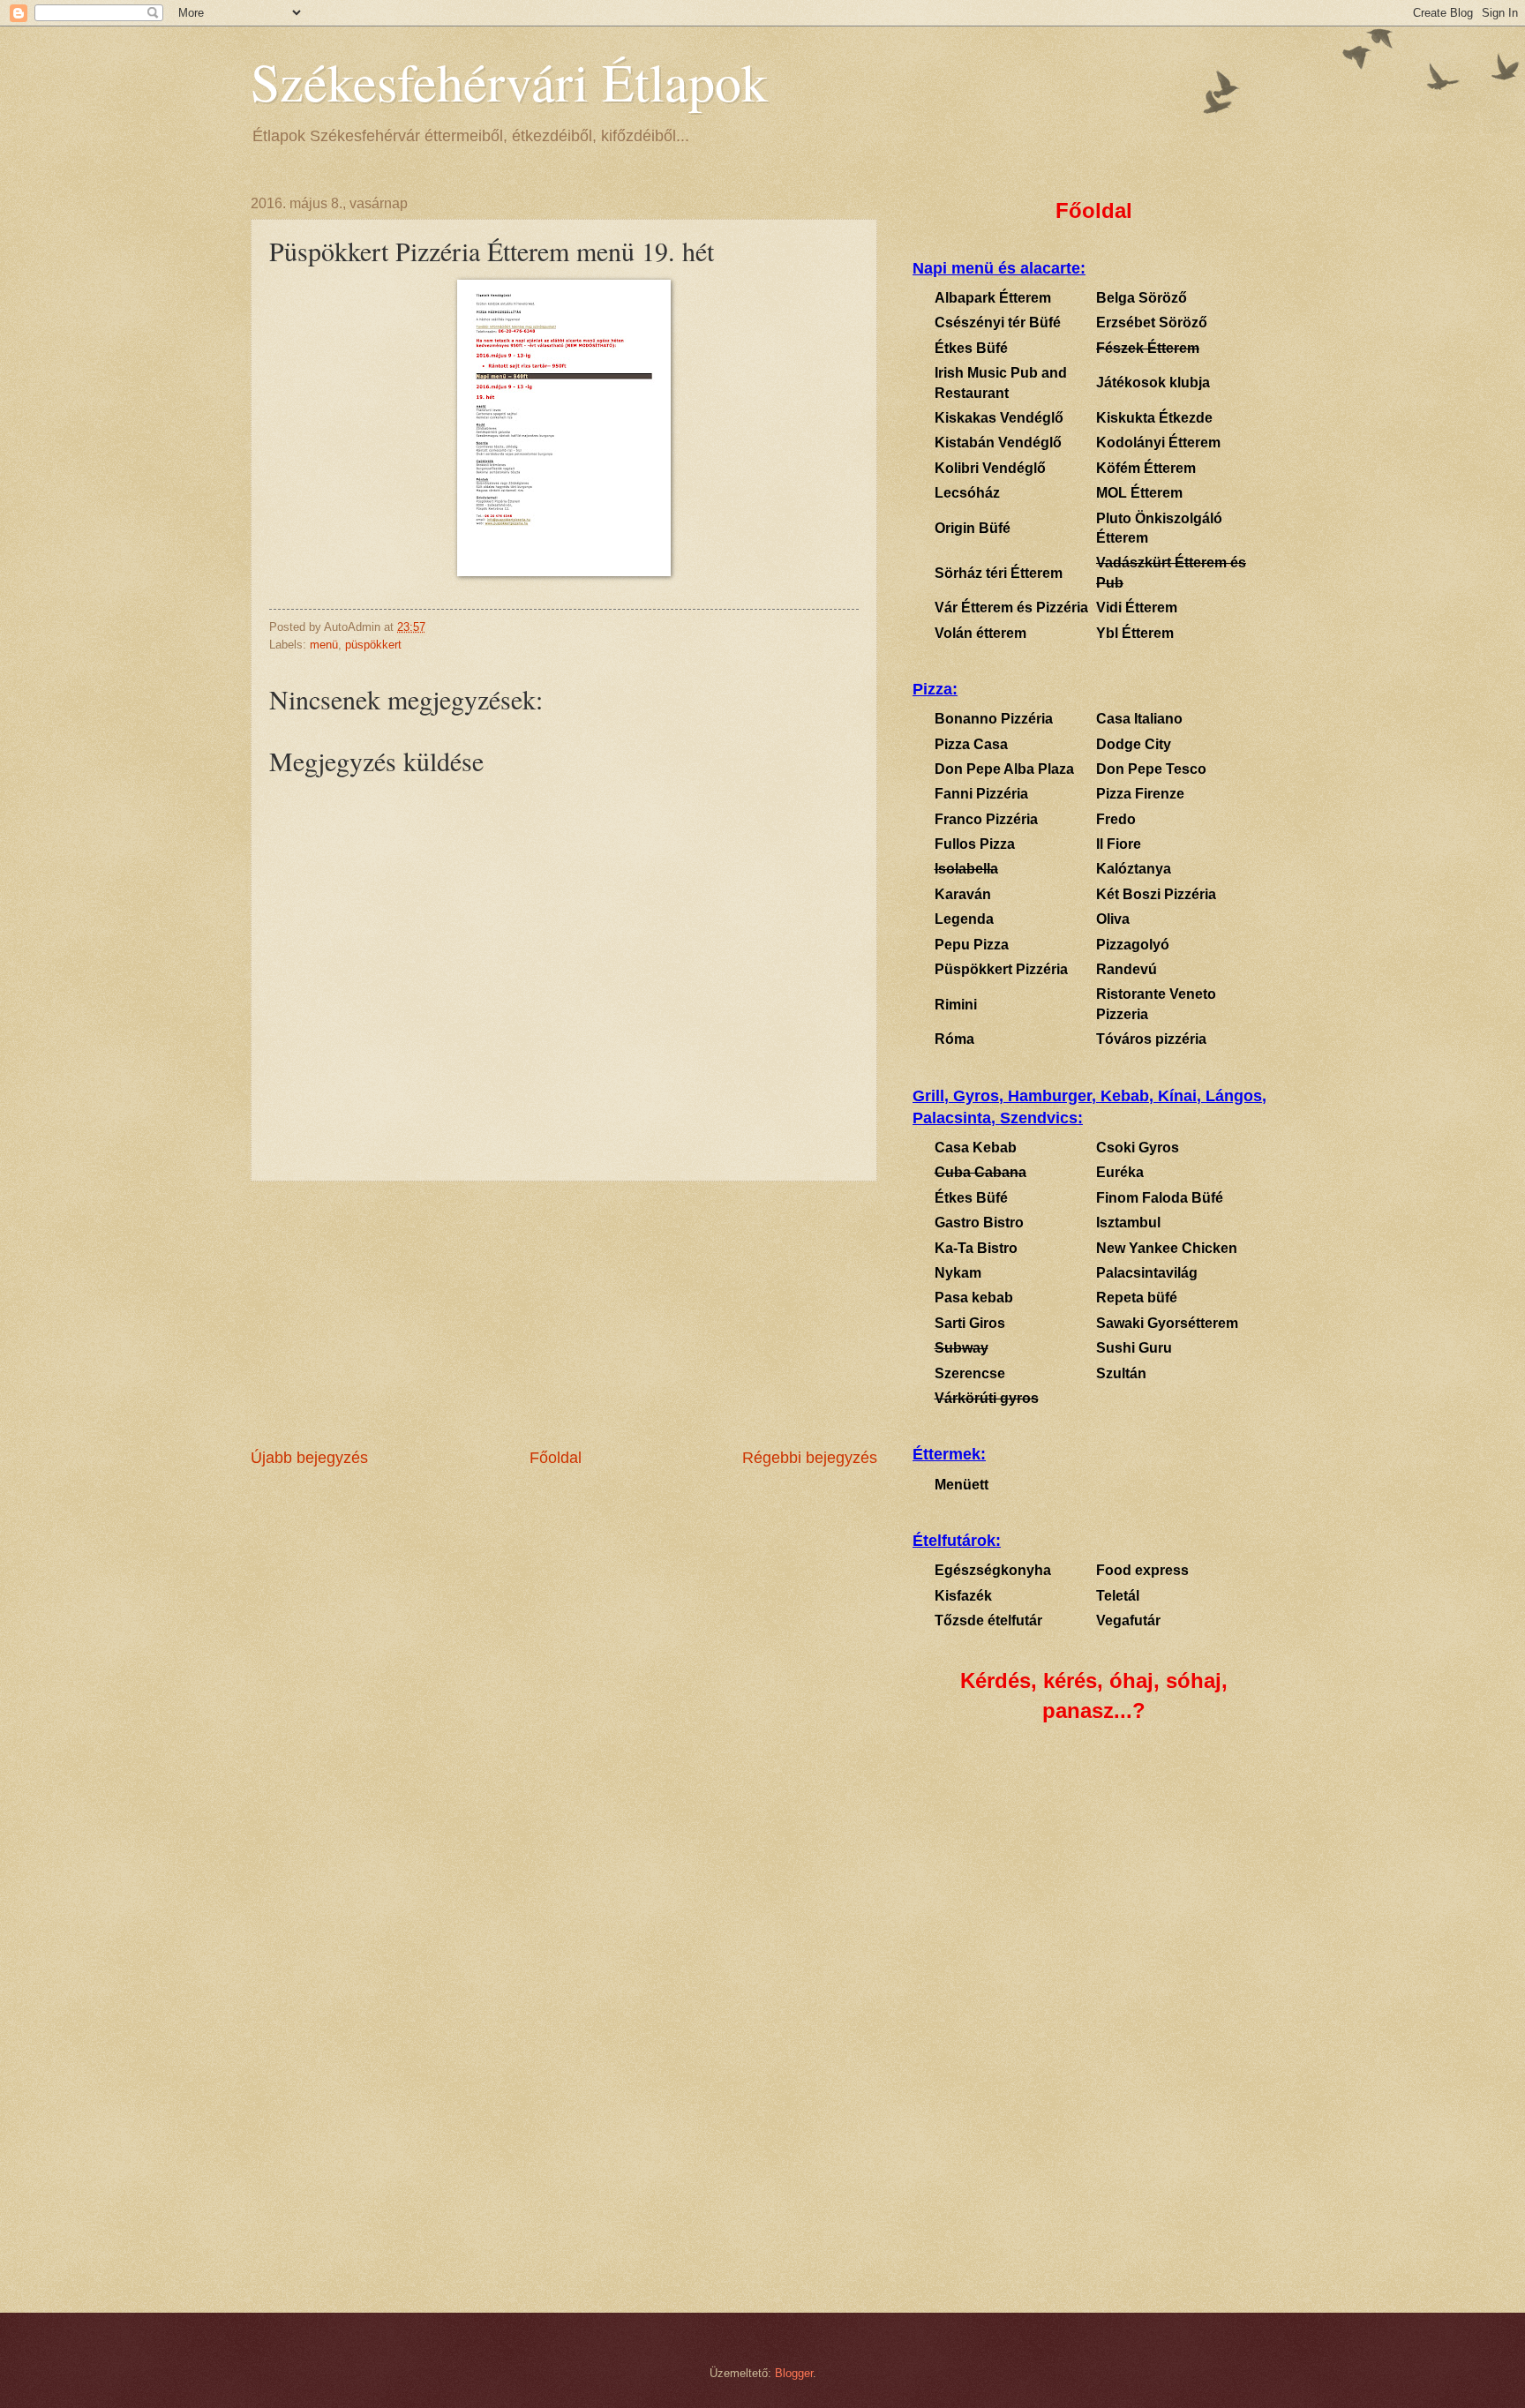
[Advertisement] (564, 1314)
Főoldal (556, 1458)
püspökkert (373, 645)
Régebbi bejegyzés (810, 1458)
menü (324, 645)
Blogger (794, 2373)
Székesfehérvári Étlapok (509, 81)
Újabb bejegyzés (309, 1458)
